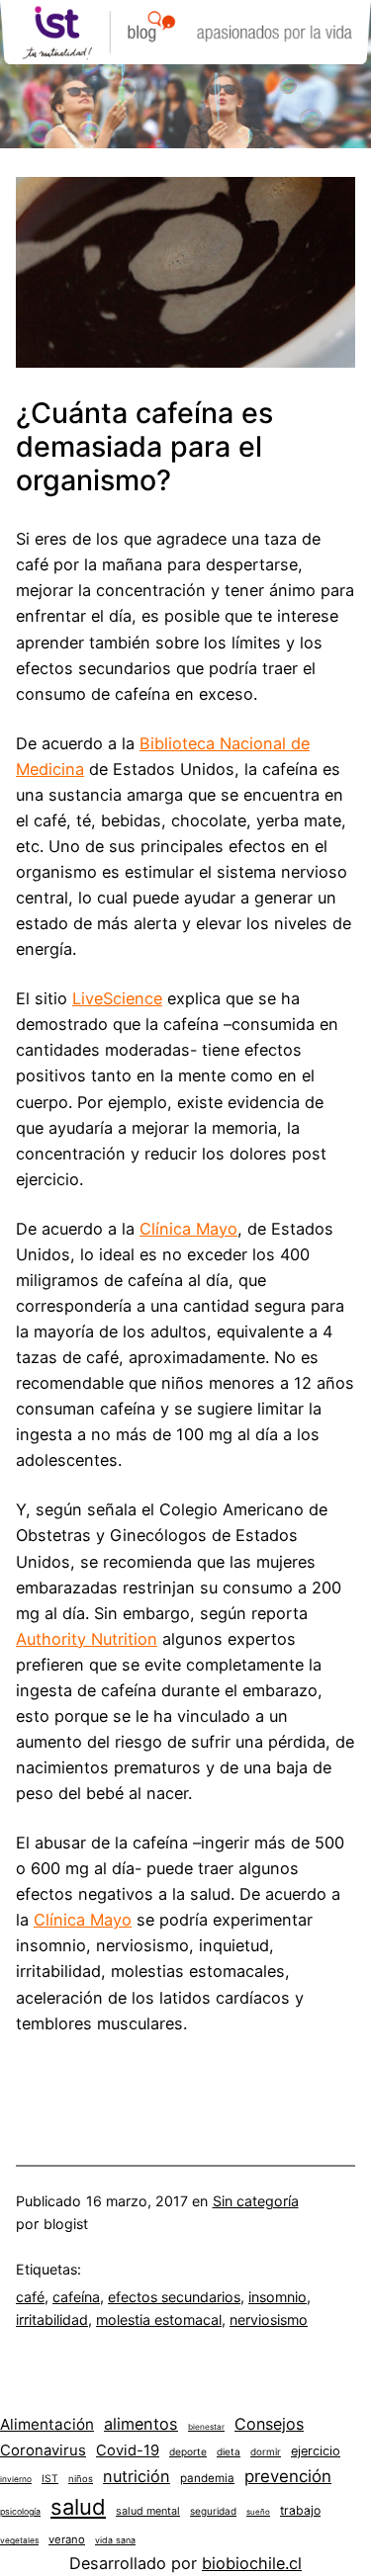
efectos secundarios (174, 2297)
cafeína (76, 2297)
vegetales (19, 2540)
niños (81, 2479)
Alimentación (47, 2424)
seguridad (213, 2511)
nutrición (137, 2476)
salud (78, 2507)
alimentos (141, 2424)
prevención (288, 2476)
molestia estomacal (159, 2319)
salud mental (148, 2511)
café (30, 2297)
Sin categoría (256, 2201)
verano (67, 2539)
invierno (16, 2479)
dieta (229, 2451)
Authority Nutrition (87, 1639)
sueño (258, 2512)
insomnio (278, 2297)
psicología (20, 2511)
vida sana (115, 2540)
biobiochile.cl (252, 2563)
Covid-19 (128, 2450)
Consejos (269, 2424)
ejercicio (316, 2451)
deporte (188, 2451)
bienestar (206, 2427)
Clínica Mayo (188, 1229)
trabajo (300, 2510)
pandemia (207, 2478)
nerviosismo (269, 2319)
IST (50, 2478)
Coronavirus (43, 2450)
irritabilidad (52, 2319)
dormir (266, 2451)
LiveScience (117, 998)
